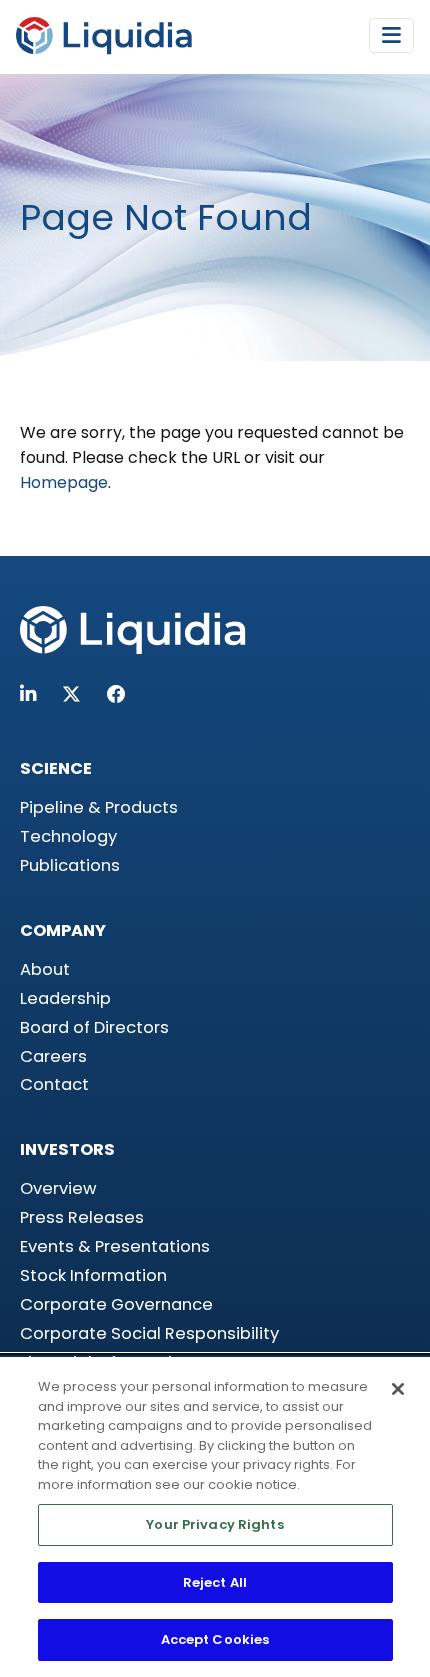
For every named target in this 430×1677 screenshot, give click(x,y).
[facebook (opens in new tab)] (116, 694)
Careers (53, 1056)
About (45, 969)
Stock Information (93, 1275)
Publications (70, 865)
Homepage (64, 482)
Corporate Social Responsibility (149, 1333)
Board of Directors (94, 1027)
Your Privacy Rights (214, 1524)
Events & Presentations (115, 1246)
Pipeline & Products (99, 807)
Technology (68, 836)
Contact (54, 1084)
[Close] (398, 1389)
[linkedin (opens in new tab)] (28, 694)
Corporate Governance (116, 1304)
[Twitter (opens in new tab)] (71, 694)
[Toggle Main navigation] (391, 35)
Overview (58, 1188)
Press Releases (82, 1217)
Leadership (65, 998)
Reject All (215, 1582)
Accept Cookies (215, 1639)
